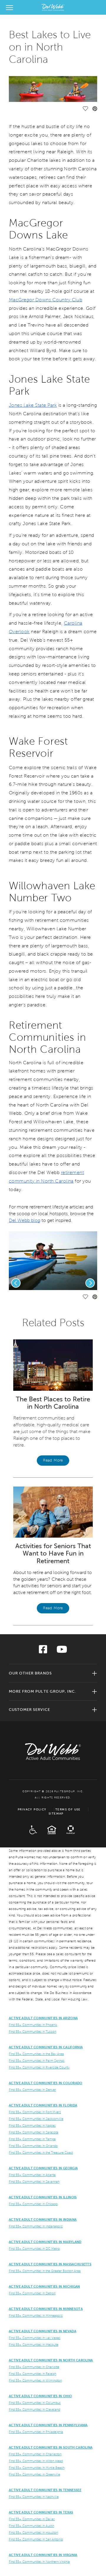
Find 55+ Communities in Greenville (34, 2474)
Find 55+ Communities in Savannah (34, 2182)
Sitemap (56, 1814)
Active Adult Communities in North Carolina (51, 2360)
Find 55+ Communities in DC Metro (34, 2249)
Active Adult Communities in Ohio (40, 2396)
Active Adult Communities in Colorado (46, 2083)
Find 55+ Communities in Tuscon (33, 2032)
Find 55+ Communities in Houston (33, 2533)
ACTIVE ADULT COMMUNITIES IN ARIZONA (43, 2018)
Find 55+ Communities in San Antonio (36, 2539)
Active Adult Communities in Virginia (43, 2555)
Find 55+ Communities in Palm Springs (37, 2061)
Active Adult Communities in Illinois (43, 2197)
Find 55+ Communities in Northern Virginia (39, 2562)
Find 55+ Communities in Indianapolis (36, 2226)
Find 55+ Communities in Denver (32, 2090)
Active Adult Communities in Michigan (44, 2286)
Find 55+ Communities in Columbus (35, 2403)
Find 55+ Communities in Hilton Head (36, 2461)
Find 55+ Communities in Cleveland (34, 2409)
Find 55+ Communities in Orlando (33, 2146)
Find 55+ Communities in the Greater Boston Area (45, 2271)
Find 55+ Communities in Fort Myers (35, 2112)
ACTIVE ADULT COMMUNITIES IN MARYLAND (45, 2242)
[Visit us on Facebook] (43, 1651)
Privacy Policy (32, 1809)
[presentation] (16, 1283)
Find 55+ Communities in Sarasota (34, 2132)
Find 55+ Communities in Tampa (32, 2139)
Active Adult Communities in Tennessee (45, 2490)
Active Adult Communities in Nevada (43, 2331)
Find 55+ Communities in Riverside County (39, 2067)
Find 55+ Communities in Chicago (33, 2204)
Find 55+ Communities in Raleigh (33, 2374)
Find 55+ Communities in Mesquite (34, 2345)
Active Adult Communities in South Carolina (51, 2447)
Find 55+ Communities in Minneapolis (36, 2316)
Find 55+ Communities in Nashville (34, 2497)
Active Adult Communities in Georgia (43, 2168)
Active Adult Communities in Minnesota (46, 2309)
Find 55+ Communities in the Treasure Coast (41, 2153)
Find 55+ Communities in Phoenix (33, 2025)
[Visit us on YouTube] (62, 1651)
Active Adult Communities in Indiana (43, 2219)
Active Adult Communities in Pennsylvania (48, 2425)
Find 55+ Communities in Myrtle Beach (37, 2468)
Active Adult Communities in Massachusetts (50, 2264)
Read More (53, 1460)
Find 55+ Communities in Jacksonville (36, 2119)
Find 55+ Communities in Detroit (32, 2293)
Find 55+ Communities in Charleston (35, 2454)
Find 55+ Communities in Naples (32, 2126)
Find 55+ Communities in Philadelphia (36, 2432)
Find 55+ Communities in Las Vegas (35, 2338)
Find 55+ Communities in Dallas (32, 2519)
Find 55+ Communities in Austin (32, 2526)
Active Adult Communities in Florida (43, 2105)
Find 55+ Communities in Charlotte (34, 2367)
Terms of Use (68, 1809)
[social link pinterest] (95, 109)
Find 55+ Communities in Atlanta (32, 2175)
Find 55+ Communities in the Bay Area (36, 2054)
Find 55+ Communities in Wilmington (35, 2380)
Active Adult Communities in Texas (41, 2512)
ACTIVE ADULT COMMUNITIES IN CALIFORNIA (46, 2047)
